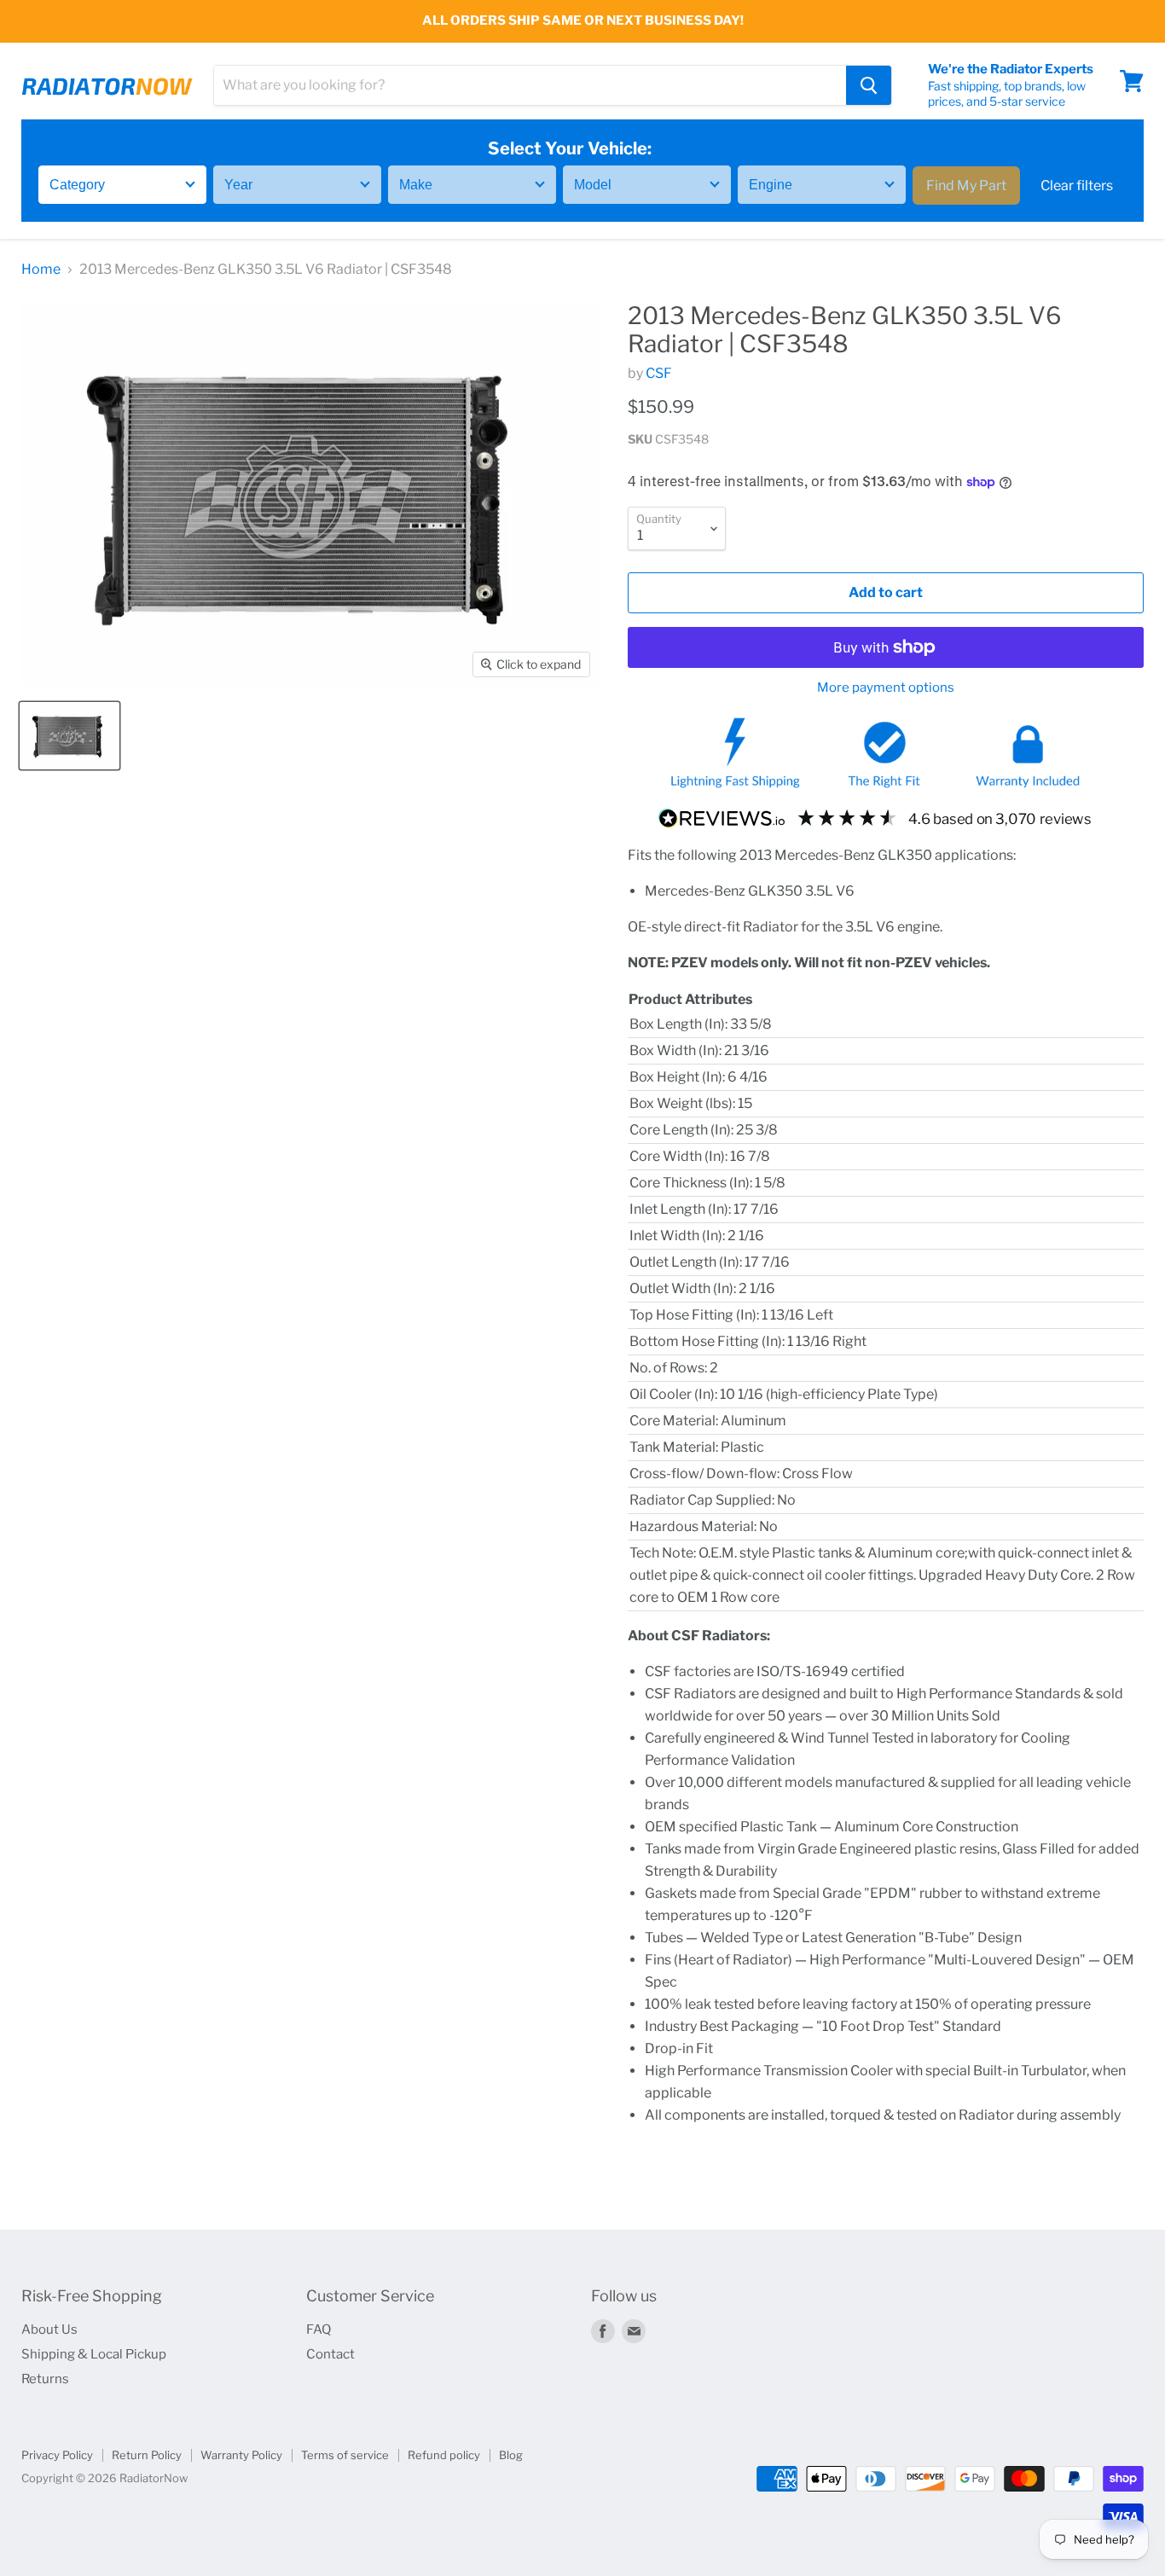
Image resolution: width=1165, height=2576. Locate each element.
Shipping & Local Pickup (94, 2354)
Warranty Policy (241, 2455)
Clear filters (1077, 185)
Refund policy (444, 2455)
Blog (511, 2455)
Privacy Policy (57, 2455)
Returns (45, 2379)
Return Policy (147, 2455)
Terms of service (345, 2455)
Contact (330, 2354)
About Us (49, 2329)
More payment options (886, 688)
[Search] (869, 85)
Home (41, 270)
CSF (659, 373)
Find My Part (966, 185)
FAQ (319, 2329)
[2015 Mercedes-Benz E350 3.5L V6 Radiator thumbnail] (70, 736)
